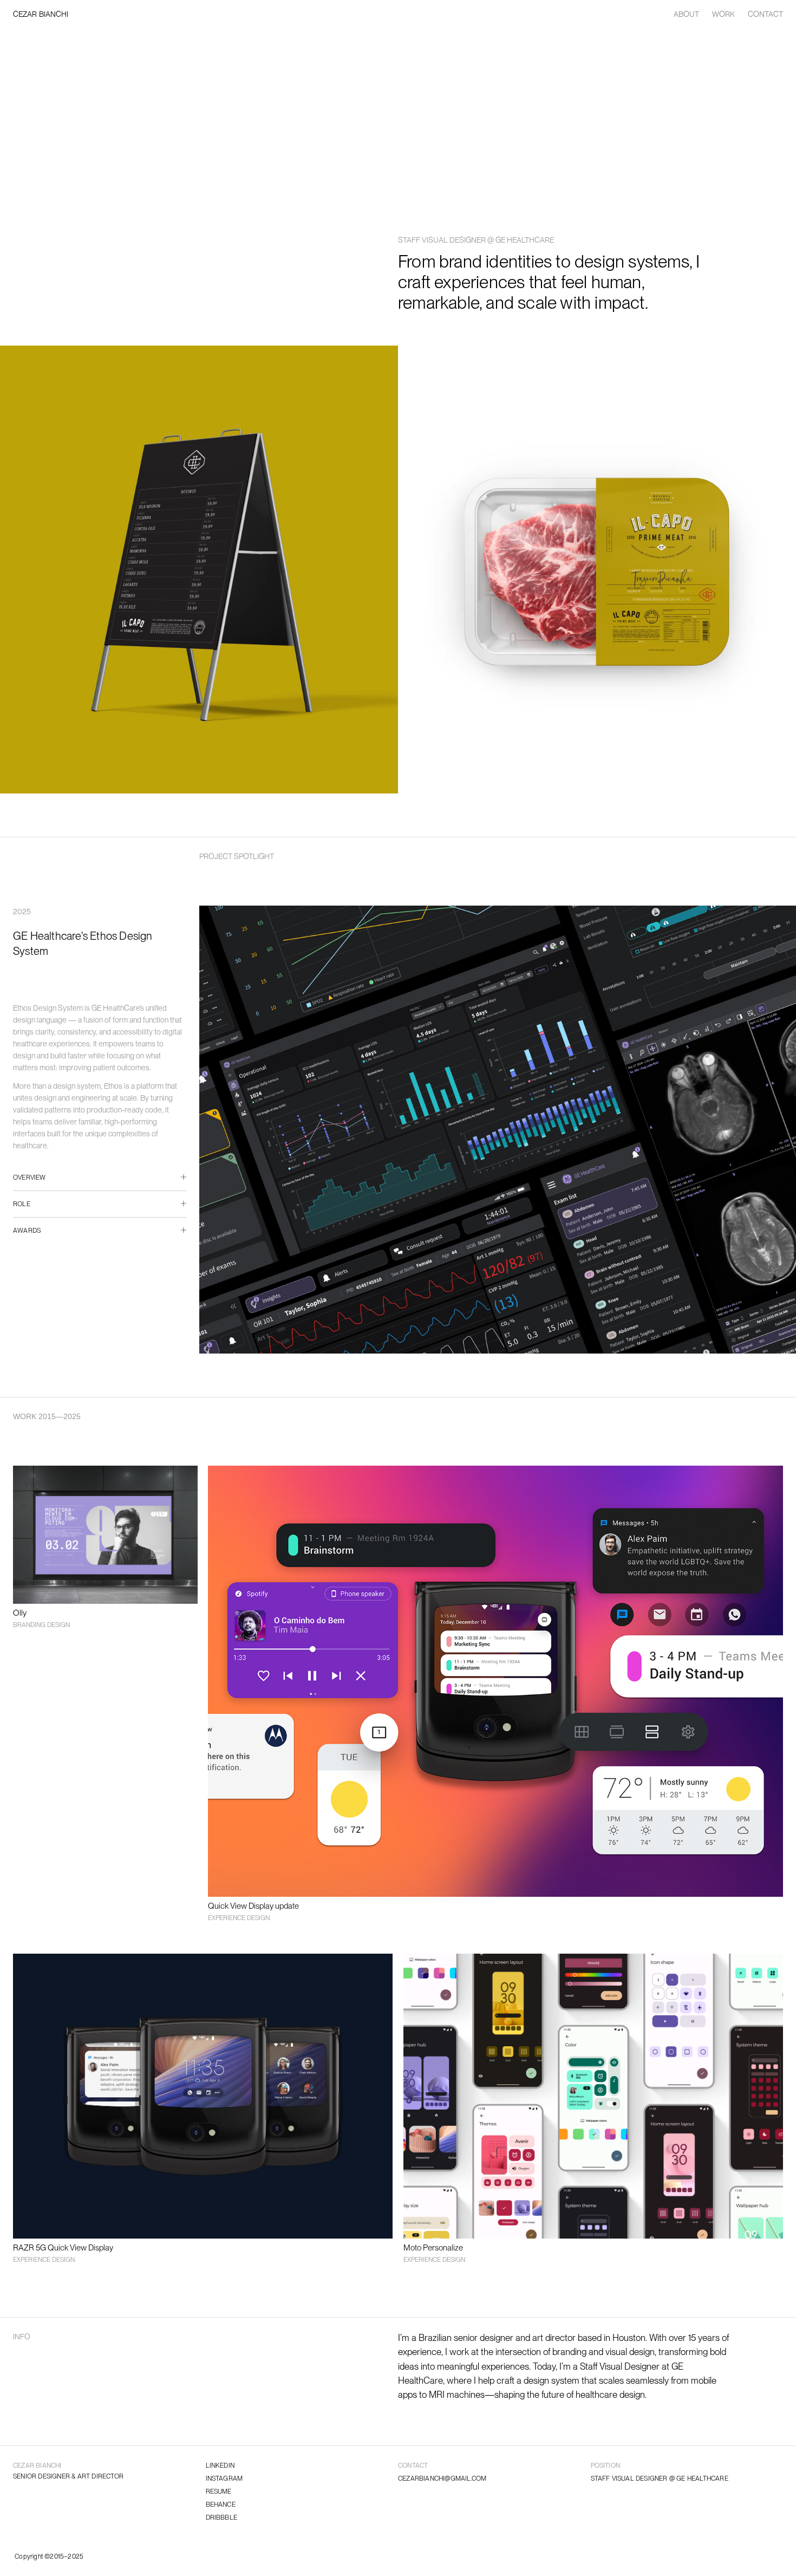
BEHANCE (221, 2505)
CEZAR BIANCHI (41, 14)
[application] (398, 570)
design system (552, 2380)
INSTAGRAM (224, 2479)
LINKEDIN (220, 2466)
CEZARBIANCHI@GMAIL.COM (442, 2479)
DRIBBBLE (222, 2518)
